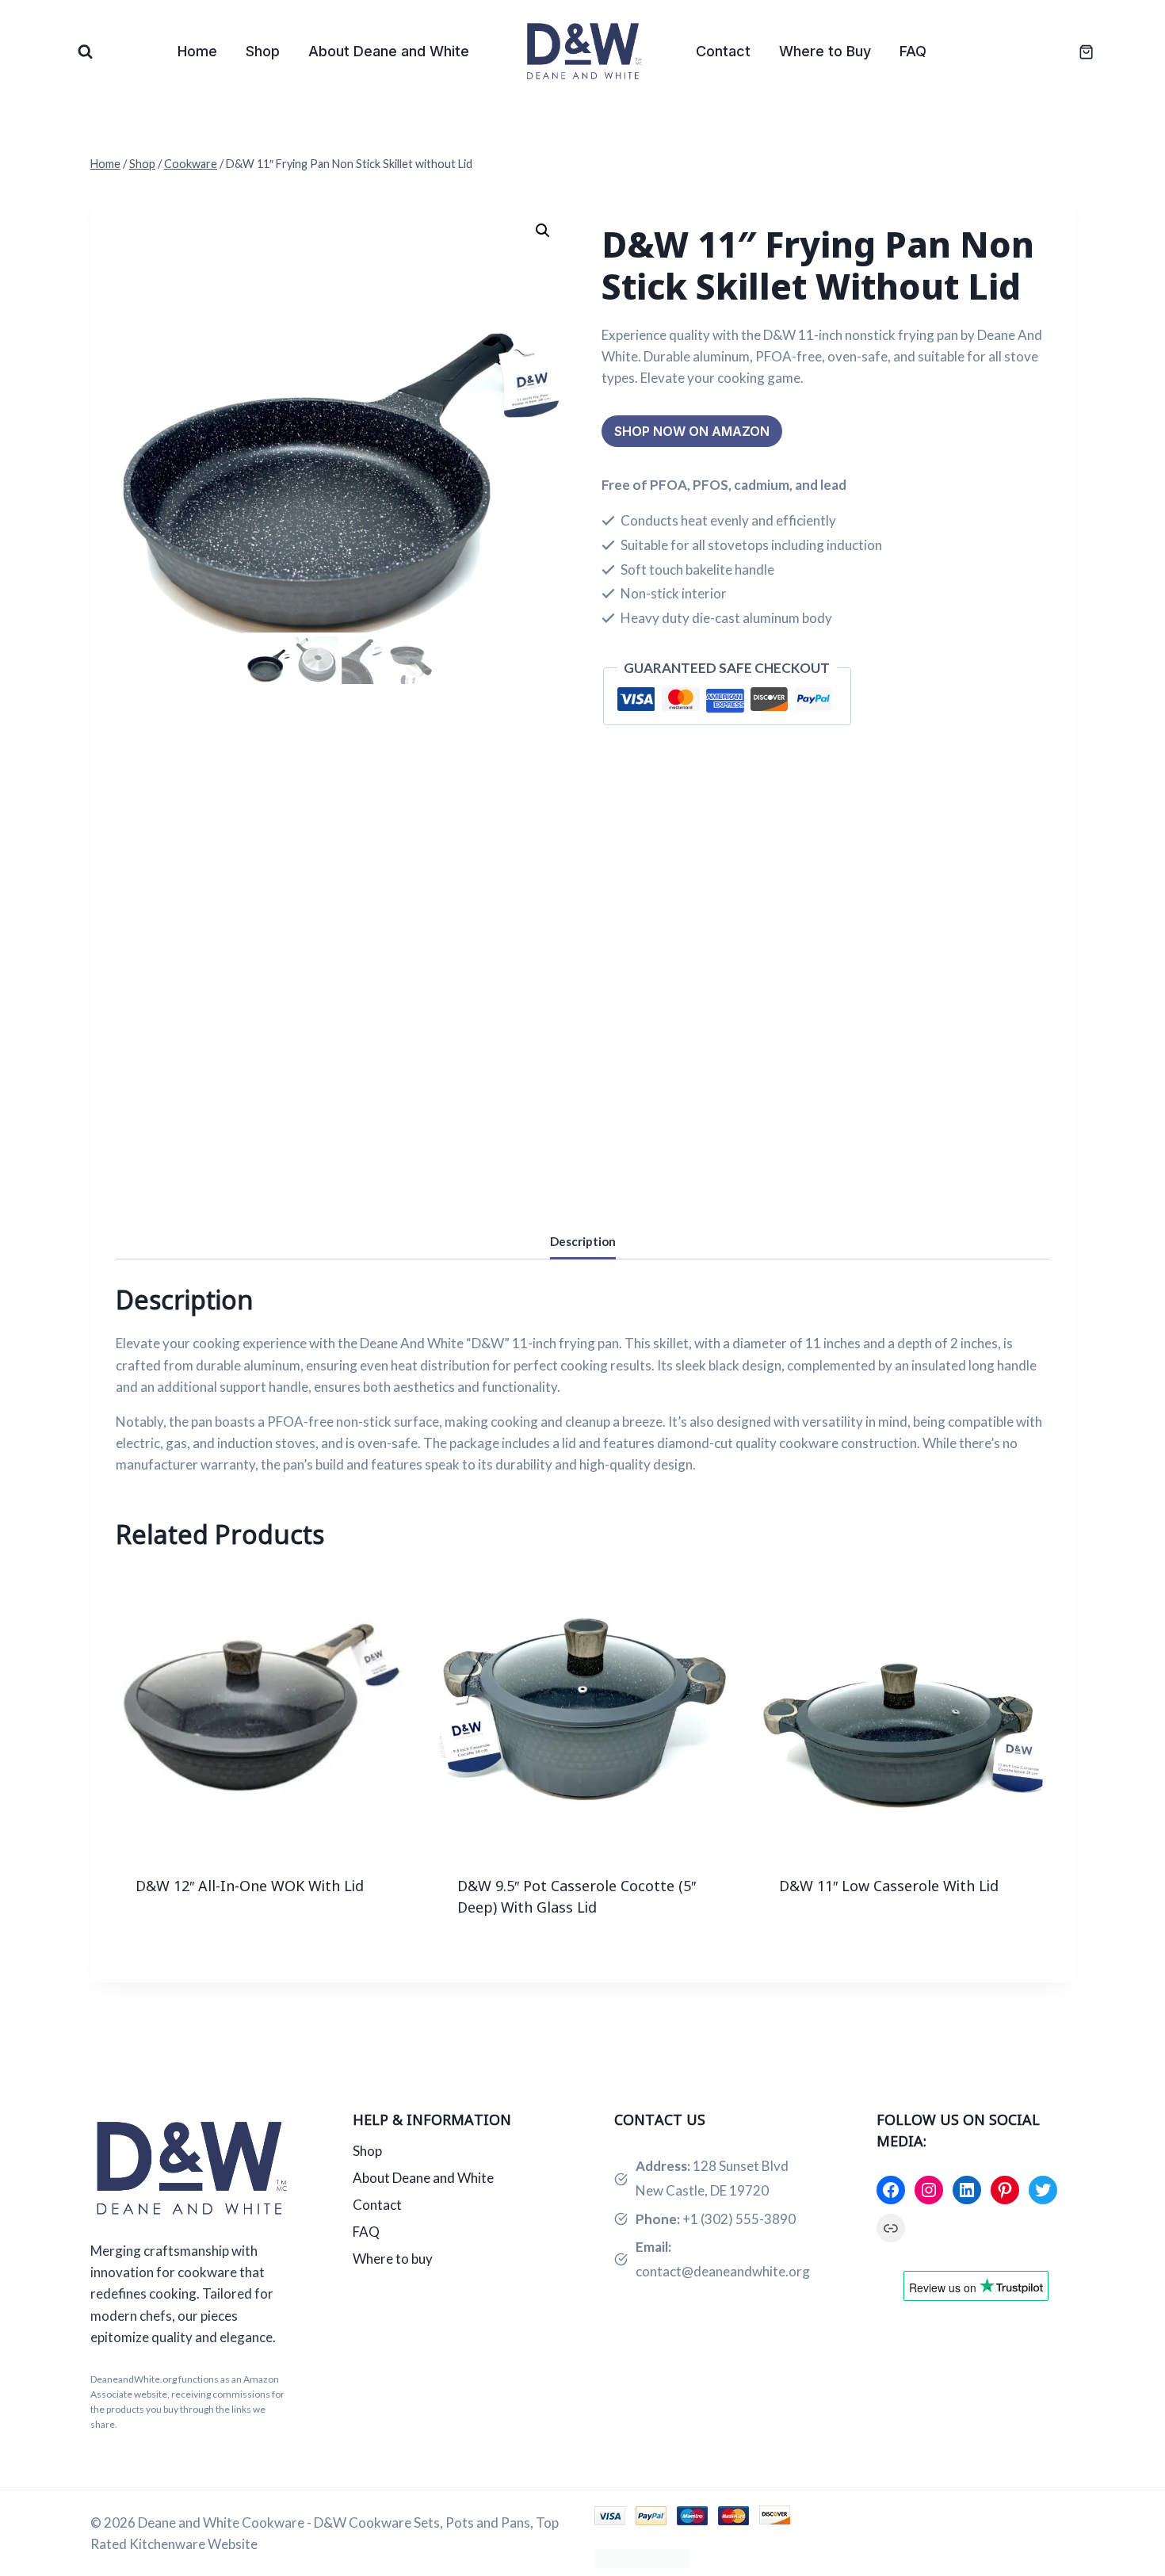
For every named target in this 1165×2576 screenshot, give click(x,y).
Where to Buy (825, 51)
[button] (543, 231)
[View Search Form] (85, 52)
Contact (723, 51)
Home (197, 51)
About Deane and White (389, 51)
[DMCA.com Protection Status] (835, 2559)
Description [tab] (583, 1241)
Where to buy (393, 2259)
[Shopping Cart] (1078, 52)
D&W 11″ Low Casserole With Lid (889, 1886)
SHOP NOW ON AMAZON (692, 431)
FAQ (913, 51)
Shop (263, 51)
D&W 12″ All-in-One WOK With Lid (250, 1886)
